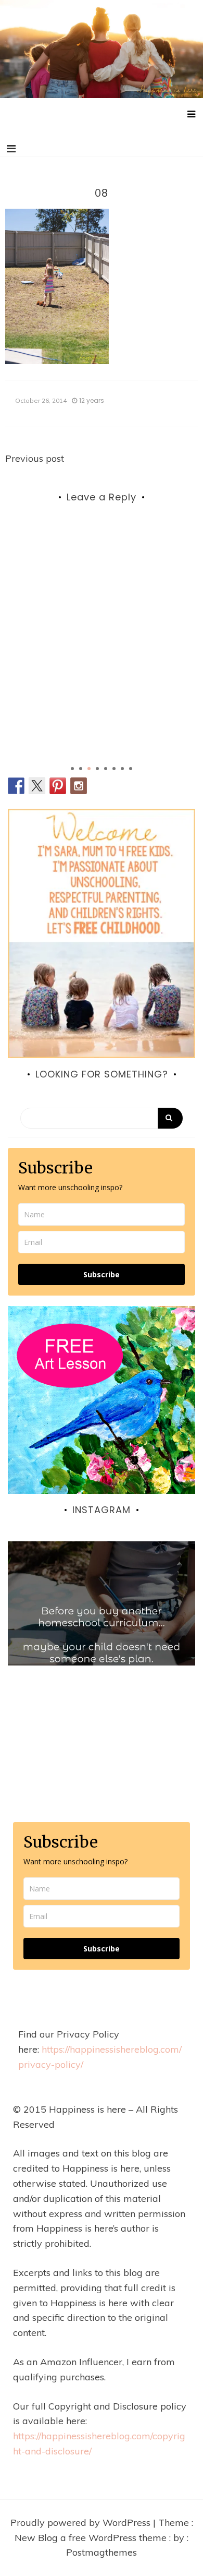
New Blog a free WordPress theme (92, 2538)
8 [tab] (131, 769)
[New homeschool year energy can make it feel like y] (102, 1635)
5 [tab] (106, 769)
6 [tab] (114, 769)
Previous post (35, 458)
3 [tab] (89, 769)
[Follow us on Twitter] (37, 786)
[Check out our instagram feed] (79, 786)
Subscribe (102, 1274)
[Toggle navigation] (11, 149)
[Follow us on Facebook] (16, 786)
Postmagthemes (102, 2552)
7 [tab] (122, 769)
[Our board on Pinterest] (58, 786)
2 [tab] (81, 769)
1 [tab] (72, 769)
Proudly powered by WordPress (82, 2523)
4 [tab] (97, 769)
